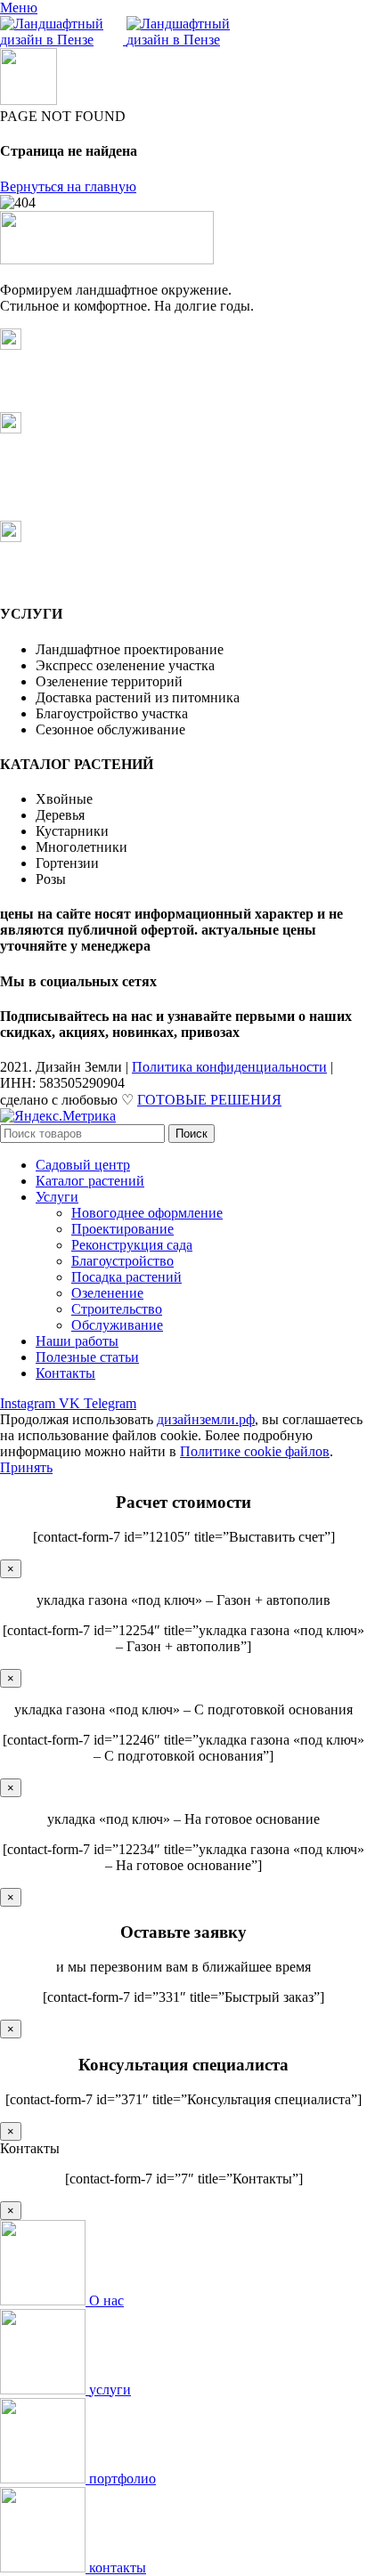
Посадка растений (126, 1277)
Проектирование (122, 1229)
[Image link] (107, 259)
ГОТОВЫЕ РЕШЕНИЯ (209, 1100)
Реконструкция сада (132, 1245)
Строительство (117, 1309)
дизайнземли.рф (206, 1419)
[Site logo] (63, 40)
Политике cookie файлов (255, 1451)
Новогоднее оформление (147, 1213)
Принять (26, 1467)
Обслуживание (117, 1325)
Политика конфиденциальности (229, 1067)
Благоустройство (122, 1261)
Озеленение (107, 1293)
